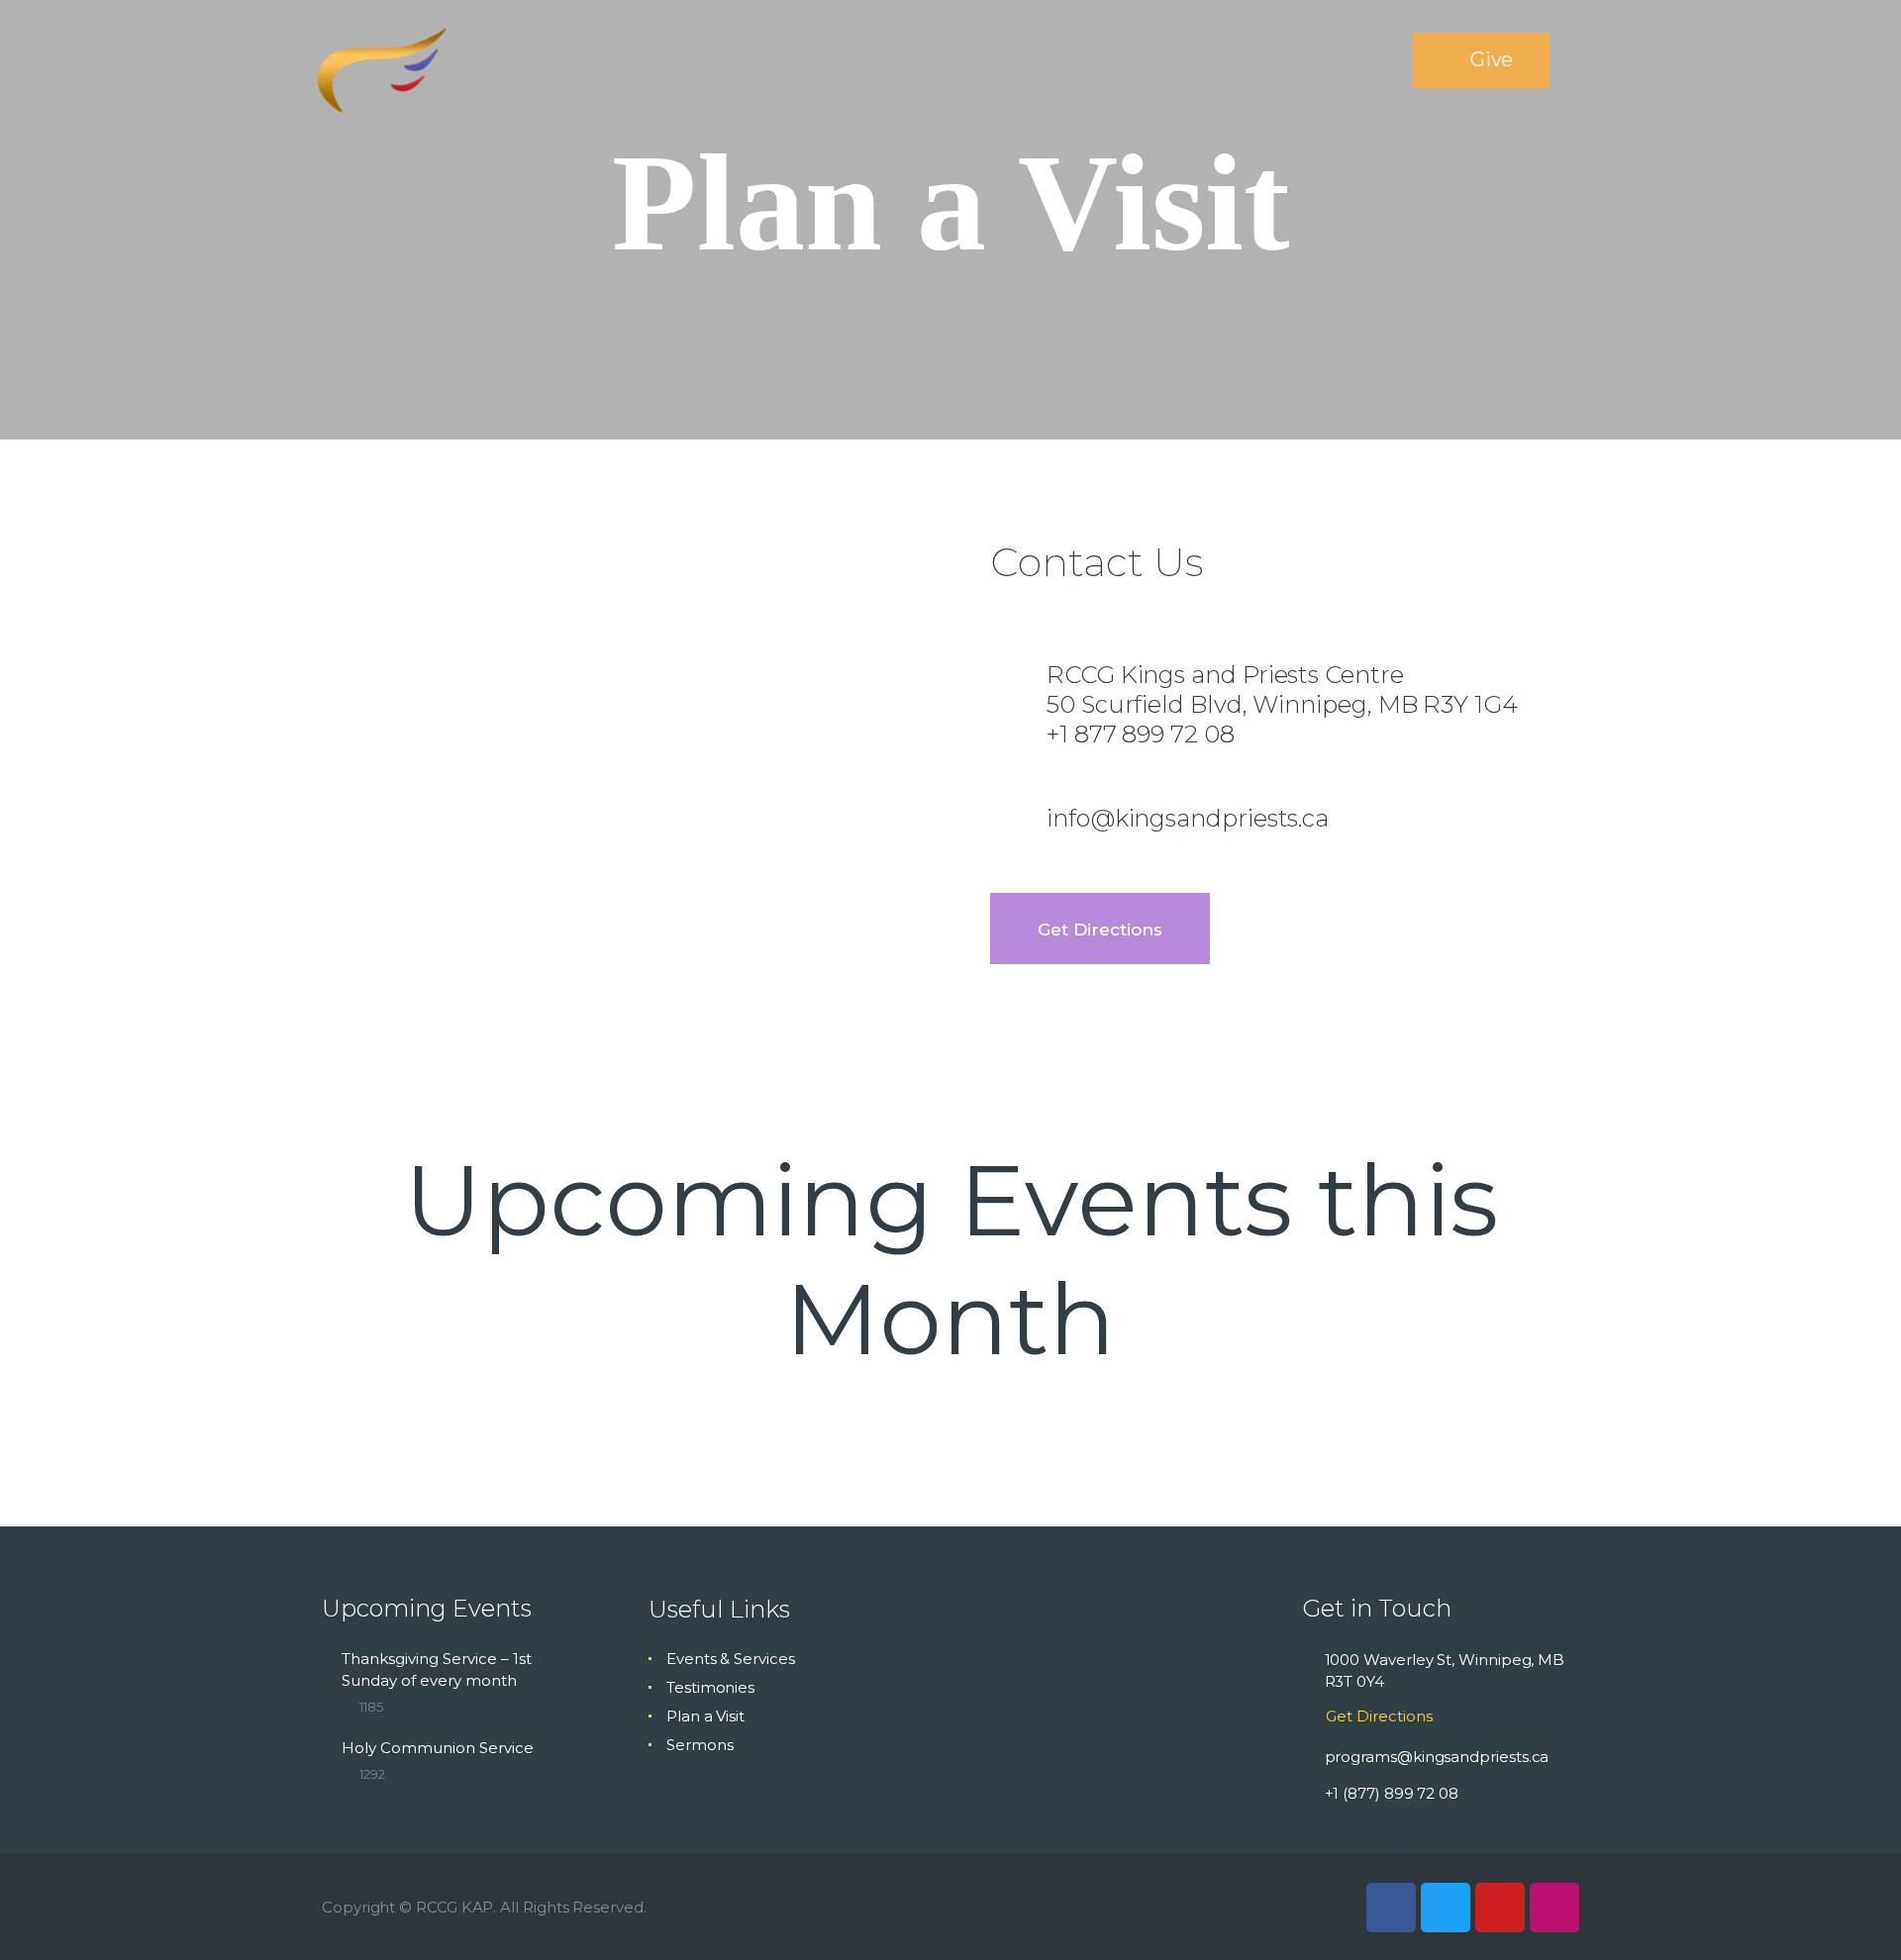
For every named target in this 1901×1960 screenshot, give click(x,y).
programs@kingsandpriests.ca (1437, 1757)
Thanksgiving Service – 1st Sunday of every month (437, 1669)
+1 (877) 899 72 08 (1392, 1793)
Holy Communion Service (438, 1748)
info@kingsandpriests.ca (1188, 818)
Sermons (700, 1745)
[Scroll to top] (1851, 1912)
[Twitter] (1446, 1908)
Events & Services (731, 1659)
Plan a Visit (705, 1716)
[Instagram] (1554, 1908)
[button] (1481, 60)
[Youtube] (1500, 1908)
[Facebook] (1391, 1908)
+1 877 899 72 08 (1141, 734)
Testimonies (710, 1687)
